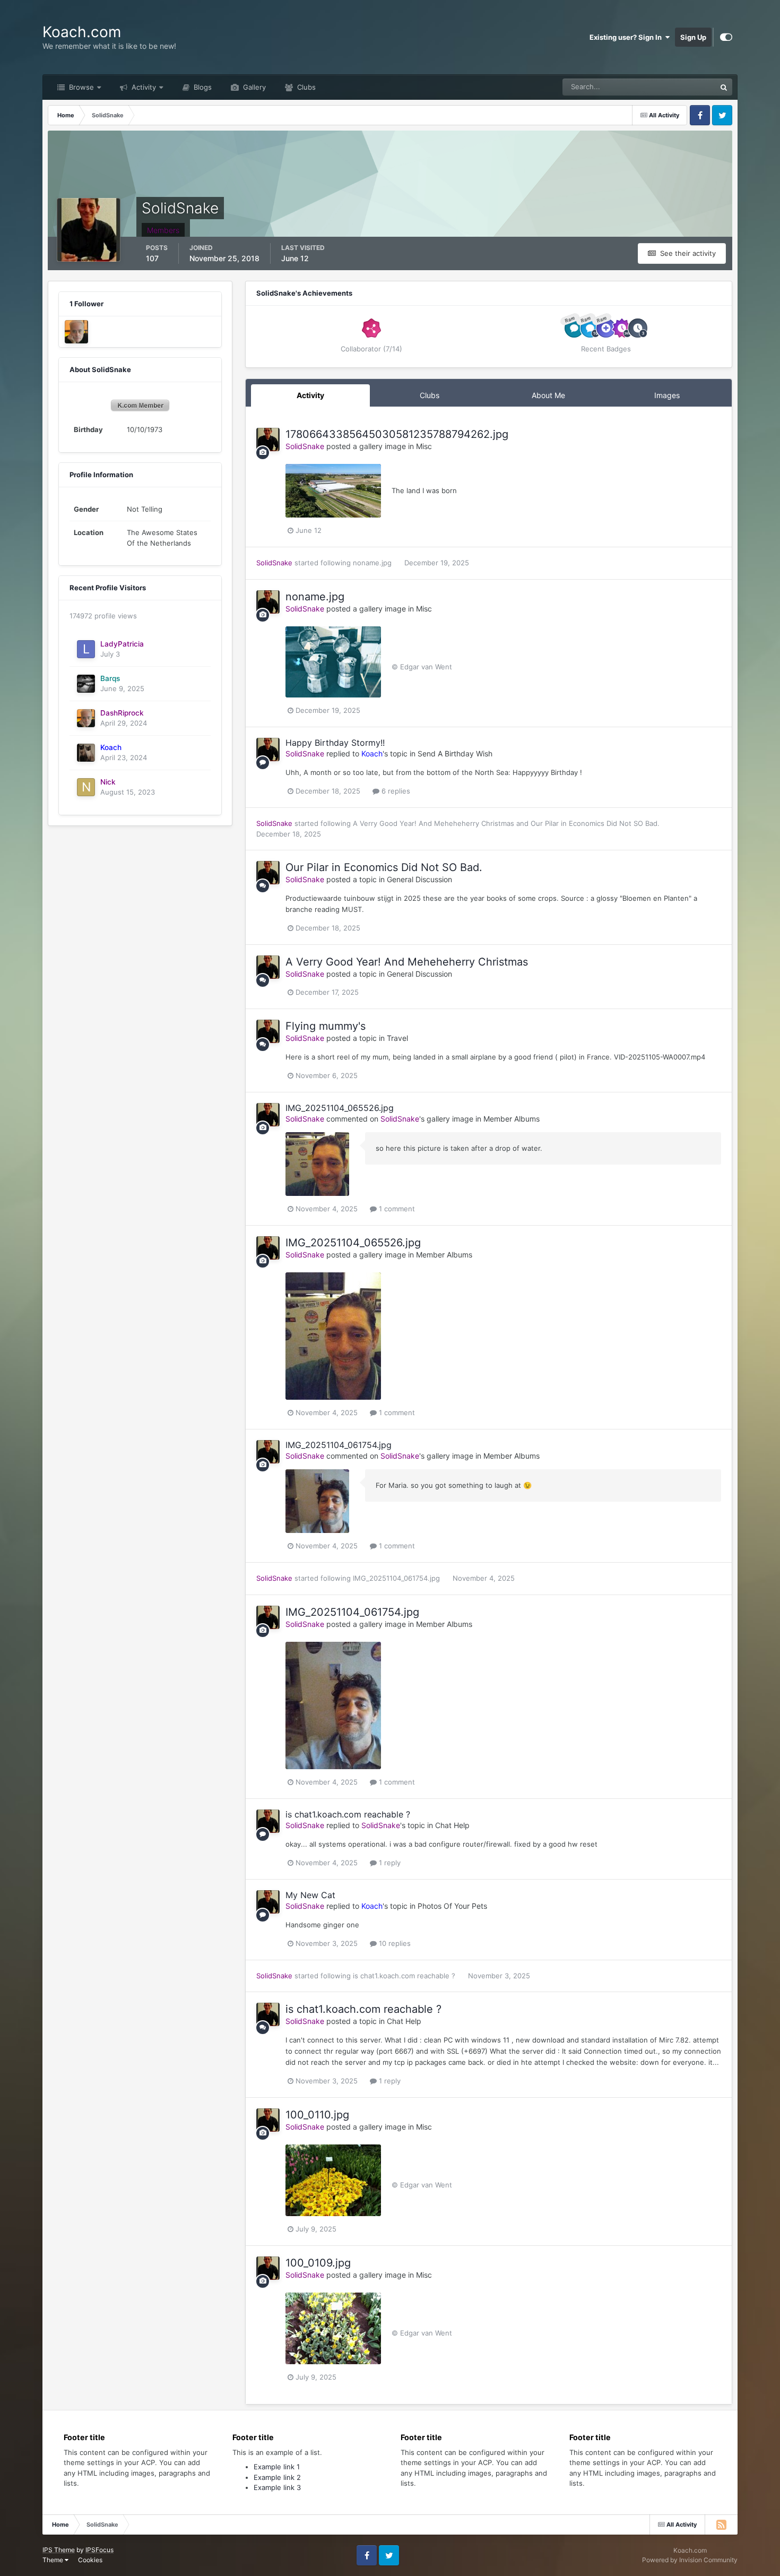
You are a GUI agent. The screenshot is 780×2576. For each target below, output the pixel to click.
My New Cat (310, 1895)
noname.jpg (373, 563)
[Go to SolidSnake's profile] (268, 440)
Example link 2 (277, 2477)
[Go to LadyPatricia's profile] (86, 649)
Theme (54, 2560)
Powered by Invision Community (690, 2560)
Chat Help (452, 1825)
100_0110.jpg (317, 2115)
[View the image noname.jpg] (333, 662)
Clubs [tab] (430, 395)
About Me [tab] (548, 395)
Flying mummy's (326, 1026)
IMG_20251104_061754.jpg (339, 1445)
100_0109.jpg (318, 2263)
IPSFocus (99, 2550)
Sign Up (693, 37)
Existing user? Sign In (627, 37)
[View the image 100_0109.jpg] (333, 2328)
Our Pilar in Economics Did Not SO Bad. (595, 823)
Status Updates (678, 87)
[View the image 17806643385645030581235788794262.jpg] (333, 491)
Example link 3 (277, 2487)
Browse (80, 87)
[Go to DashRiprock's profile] (76, 332)
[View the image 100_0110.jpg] (333, 2180)
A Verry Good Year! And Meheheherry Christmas (435, 823)
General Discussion (419, 879)
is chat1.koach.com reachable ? (348, 1814)
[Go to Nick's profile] (86, 787)
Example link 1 (277, 2467)
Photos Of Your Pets (452, 1906)
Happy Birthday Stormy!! (335, 743)
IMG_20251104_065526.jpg (340, 1108)
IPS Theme (59, 2550)
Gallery (253, 87)
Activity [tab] (310, 395)
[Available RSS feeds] (721, 2525)
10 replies (394, 1943)
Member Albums (512, 1119)
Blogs (202, 87)
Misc (424, 446)
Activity (143, 87)
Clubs (305, 87)
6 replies (395, 791)
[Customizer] (726, 37)
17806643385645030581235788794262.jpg (397, 434)
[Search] (724, 87)
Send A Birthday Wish (455, 753)
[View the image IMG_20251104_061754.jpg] (317, 1501)
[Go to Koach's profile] (86, 753)
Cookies (90, 2560)
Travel (397, 1038)
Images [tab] (667, 395)
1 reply (389, 1863)
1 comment (396, 1209)
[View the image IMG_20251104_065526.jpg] (317, 1164)
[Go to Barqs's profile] (86, 684)
